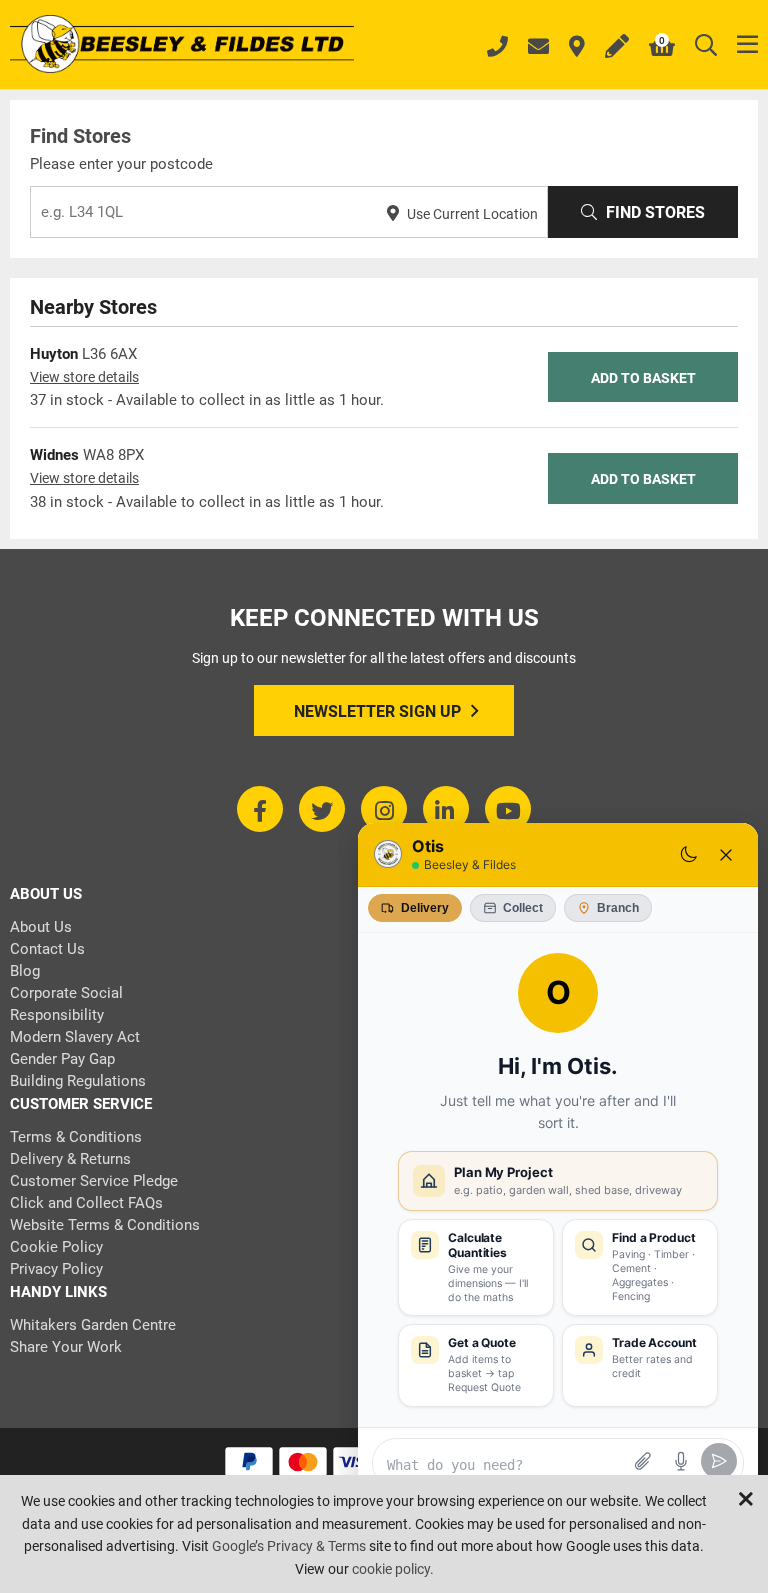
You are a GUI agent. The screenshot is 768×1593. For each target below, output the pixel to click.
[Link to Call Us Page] (497, 49)
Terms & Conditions (76, 1137)
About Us (41, 927)
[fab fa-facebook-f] (260, 809)
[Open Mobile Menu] (747, 46)
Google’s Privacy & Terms (289, 1546)
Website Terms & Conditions (105, 1225)
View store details (84, 377)
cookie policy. (393, 1569)
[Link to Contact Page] (538, 48)
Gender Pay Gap (62, 1059)
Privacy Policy (56, 1269)
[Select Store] (577, 48)
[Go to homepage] (182, 45)
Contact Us (47, 949)
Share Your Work (66, 1347)
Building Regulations (78, 1081)
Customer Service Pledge (94, 1181)
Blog (25, 971)
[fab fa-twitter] (322, 809)
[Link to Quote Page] (617, 48)
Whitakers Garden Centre (93, 1325)
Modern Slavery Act (75, 1037)
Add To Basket (643, 378)
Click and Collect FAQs (86, 1203)
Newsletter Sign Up (377, 711)
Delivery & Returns (70, 1159)
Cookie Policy (56, 1247)
